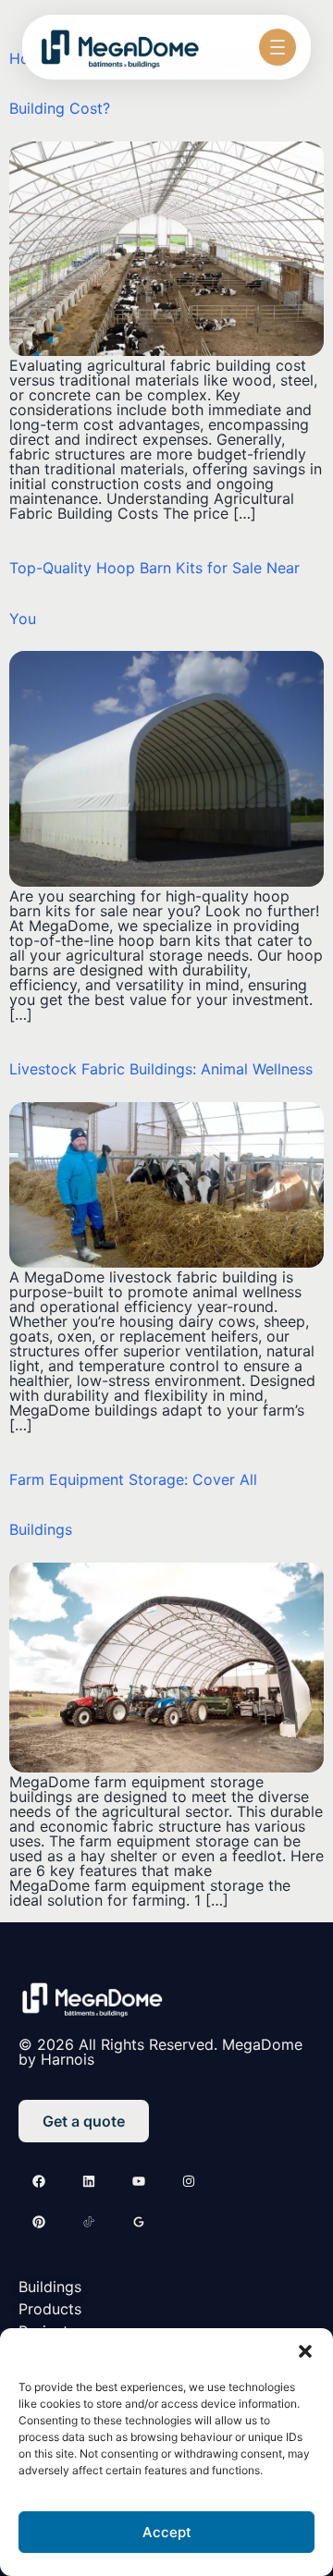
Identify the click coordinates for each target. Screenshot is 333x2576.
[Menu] (277, 47)
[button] (305, 2351)
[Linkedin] (89, 2181)
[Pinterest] (39, 2222)
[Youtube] (139, 2181)
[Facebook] (39, 2181)
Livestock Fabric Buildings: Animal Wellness (161, 1069)
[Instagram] (189, 2181)
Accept (167, 2532)
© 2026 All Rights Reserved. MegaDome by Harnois (160, 2052)
